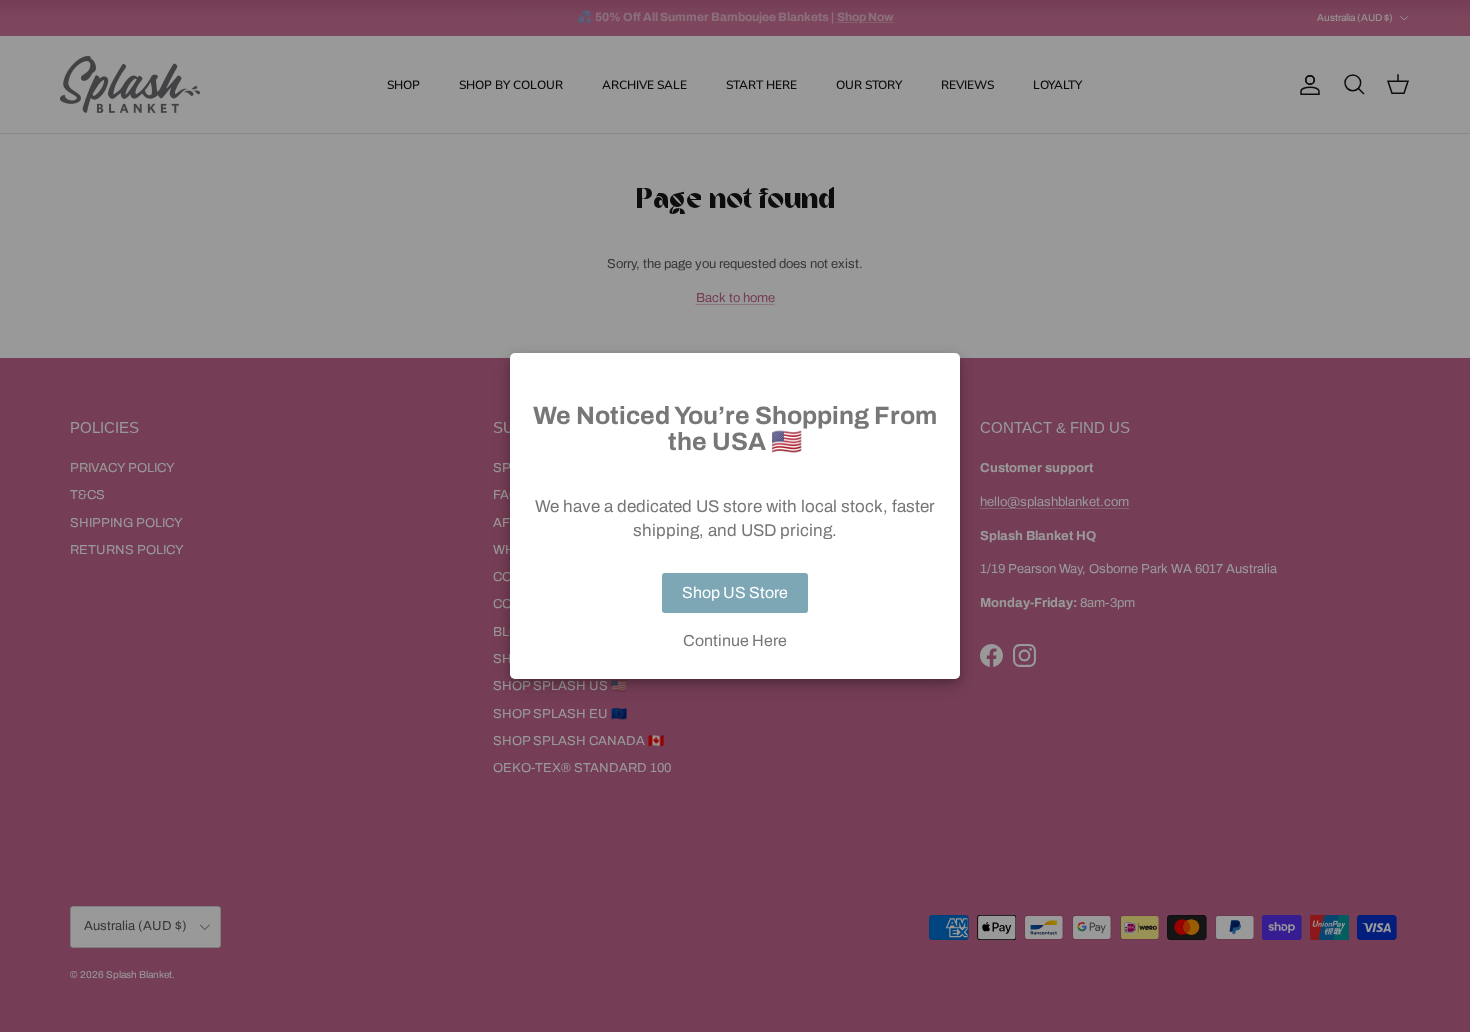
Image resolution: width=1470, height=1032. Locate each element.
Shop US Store (735, 592)
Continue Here (735, 641)
